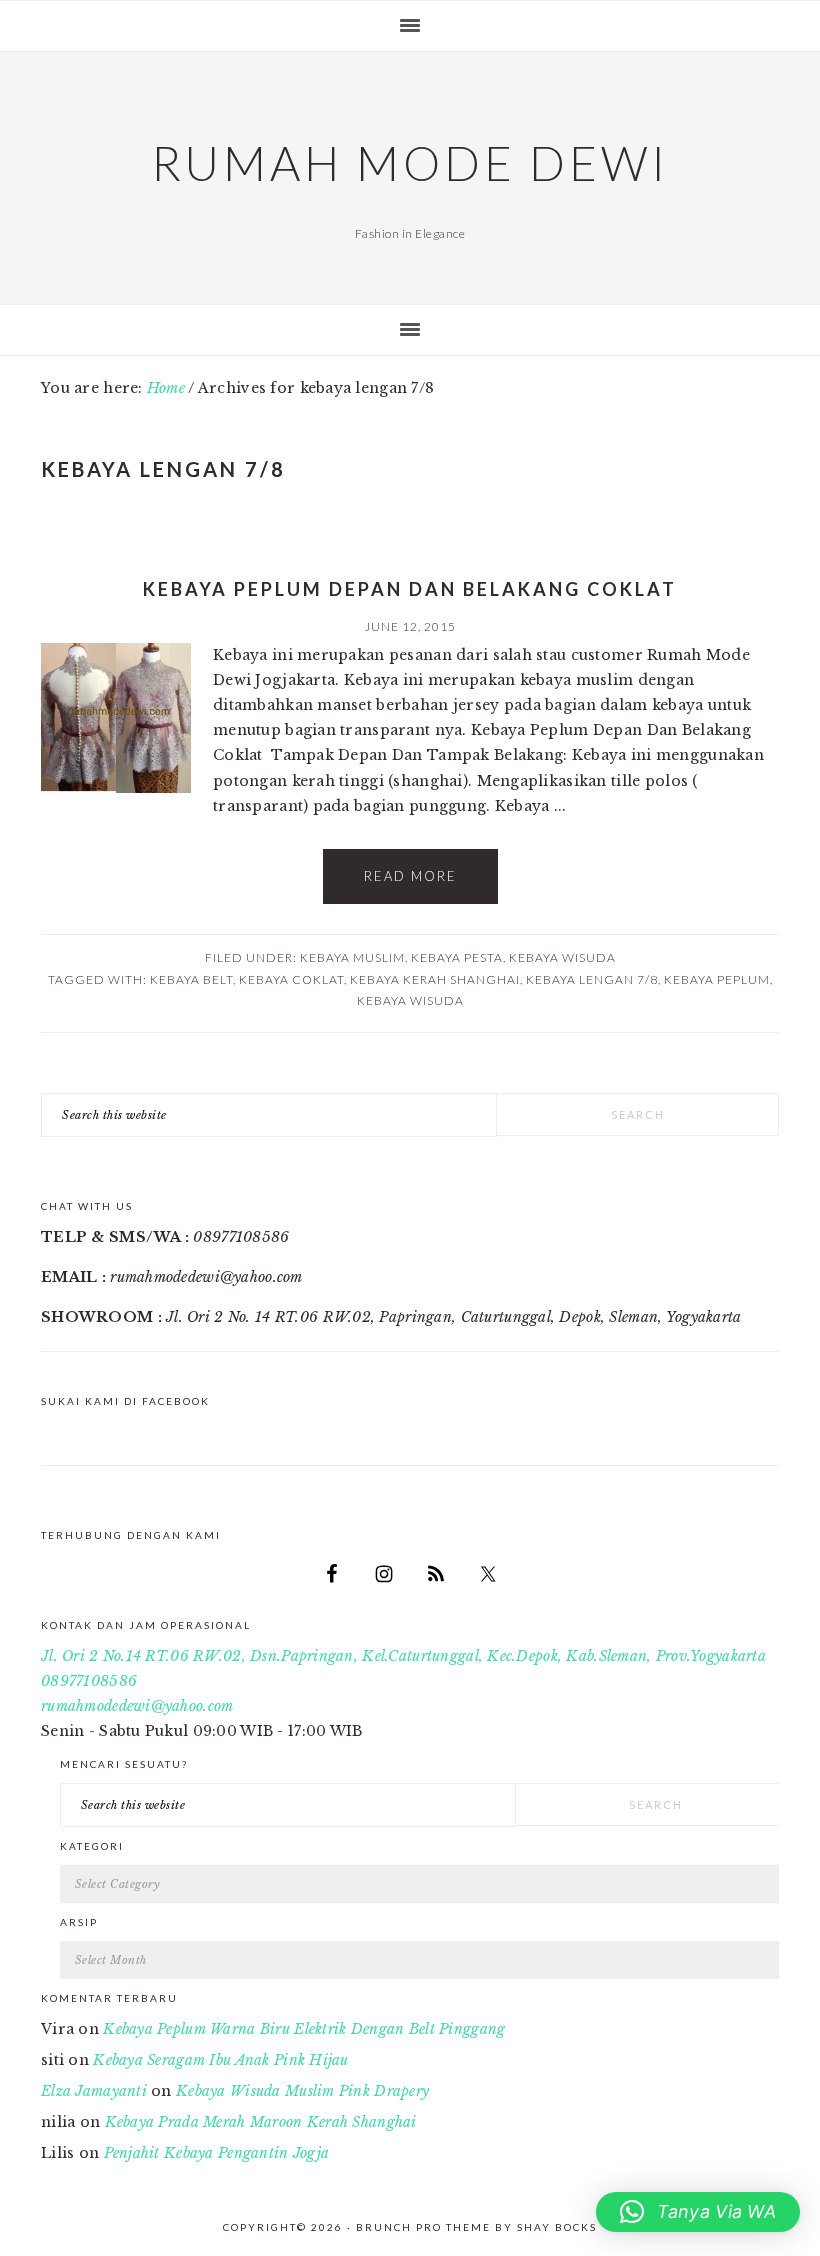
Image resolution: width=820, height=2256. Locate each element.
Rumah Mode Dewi (410, 163)
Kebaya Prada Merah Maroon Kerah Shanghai (261, 2122)
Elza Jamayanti (94, 2091)
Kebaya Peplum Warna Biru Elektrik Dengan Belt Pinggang (304, 2029)
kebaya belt (191, 979)
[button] (698, 2212)
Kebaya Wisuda (562, 957)
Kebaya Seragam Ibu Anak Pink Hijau (221, 2060)
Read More (410, 876)
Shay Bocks (557, 2227)
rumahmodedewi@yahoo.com (137, 1706)
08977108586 (89, 1681)
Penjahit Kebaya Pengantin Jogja (217, 2153)
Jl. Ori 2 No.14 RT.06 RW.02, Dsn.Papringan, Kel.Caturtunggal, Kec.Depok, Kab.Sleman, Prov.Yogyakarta (403, 1656)
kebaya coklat (291, 979)
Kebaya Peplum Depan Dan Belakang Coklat (410, 589)
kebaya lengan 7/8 (592, 979)
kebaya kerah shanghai (435, 979)
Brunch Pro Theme (423, 2227)
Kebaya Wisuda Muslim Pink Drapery (302, 2091)
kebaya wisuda (410, 1000)
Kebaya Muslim (352, 957)
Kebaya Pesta (457, 957)
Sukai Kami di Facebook (125, 1401)
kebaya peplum (717, 979)
